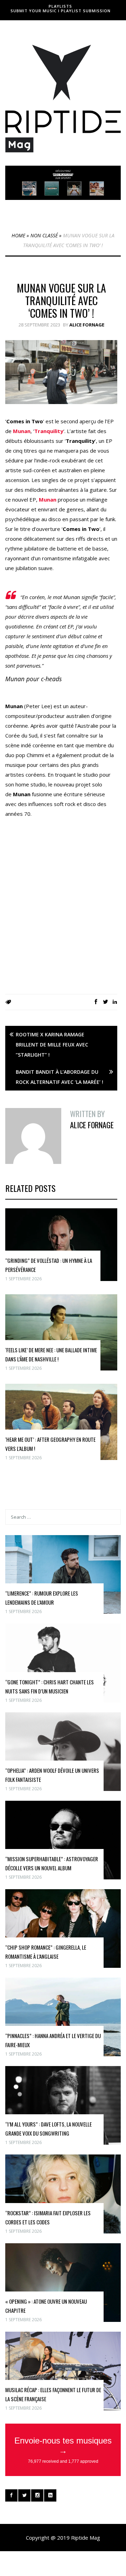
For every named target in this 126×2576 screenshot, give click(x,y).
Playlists (60, 6)
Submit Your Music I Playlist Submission (61, 11)
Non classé (44, 235)
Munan (22, 431)
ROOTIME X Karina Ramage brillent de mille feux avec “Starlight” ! (52, 1045)
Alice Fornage (87, 325)
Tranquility (49, 431)
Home (18, 235)
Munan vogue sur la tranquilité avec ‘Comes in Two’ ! (61, 300)
